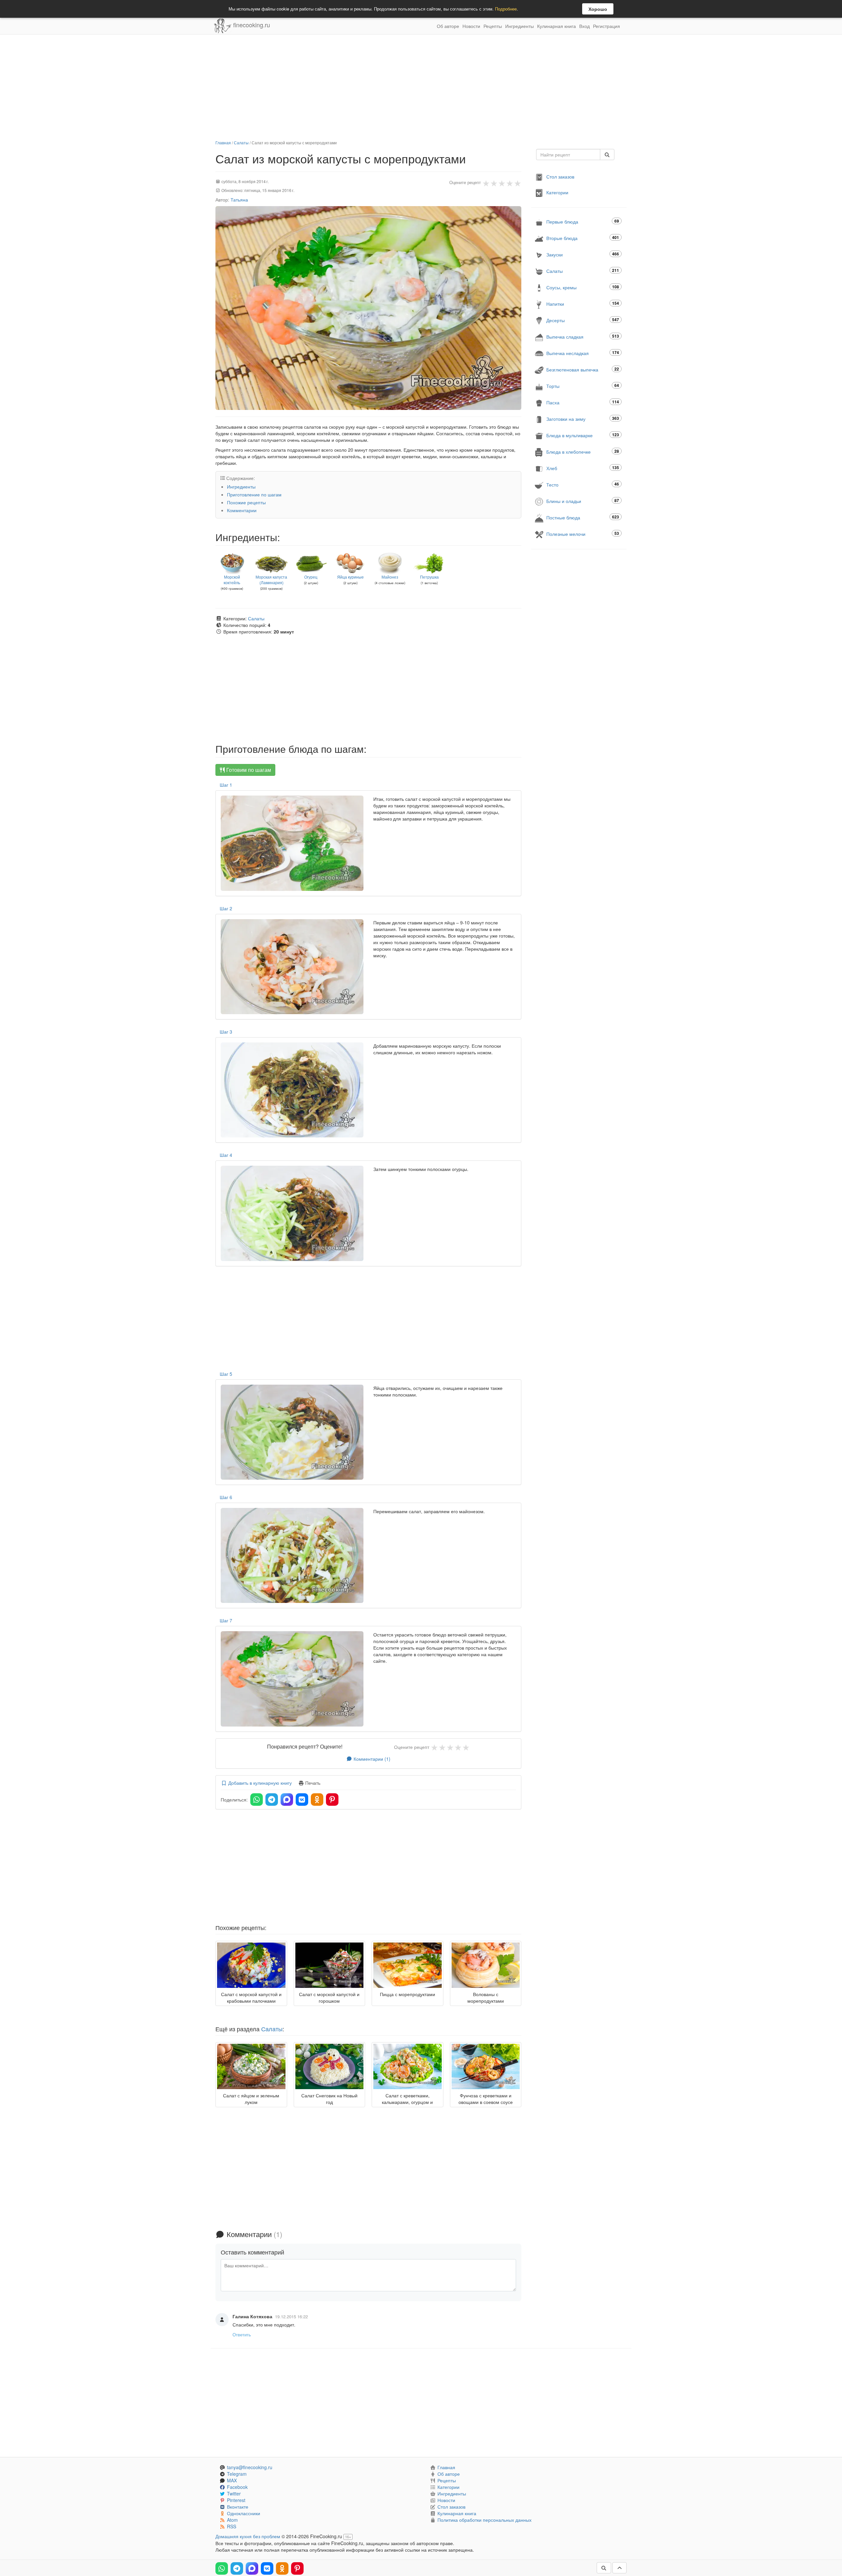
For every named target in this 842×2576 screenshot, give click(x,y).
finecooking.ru (251, 25)
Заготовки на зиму (583, 419)
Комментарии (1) (371, 1759)
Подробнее (506, 9)
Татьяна (239, 200)
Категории (557, 192)
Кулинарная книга (557, 26)
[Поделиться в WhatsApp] (257, 1800)
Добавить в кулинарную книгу (259, 1783)
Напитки (583, 304)
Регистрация (607, 26)
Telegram (237, 2474)
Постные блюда (583, 517)
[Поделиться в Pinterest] (332, 1800)
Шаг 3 (226, 1032)
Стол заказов (560, 177)
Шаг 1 (226, 785)
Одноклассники (244, 2513)
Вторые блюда (583, 238)
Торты (583, 386)
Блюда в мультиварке (583, 435)
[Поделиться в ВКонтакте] (302, 1800)
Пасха (583, 402)
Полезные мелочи (583, 534)
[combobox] (568, 155)
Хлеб (583, 468)
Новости (471, 26)
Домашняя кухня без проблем (248, 2536)
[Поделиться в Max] (287, 1800)
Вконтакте (238, 2507)
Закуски (583, 254)
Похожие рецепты (246, 502)
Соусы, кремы (583, 287)
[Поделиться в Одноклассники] (317, 1800)
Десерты (583, 320)
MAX (232, 2480)
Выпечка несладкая (583, 353)
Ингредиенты (520, 26)
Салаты (241, 143)
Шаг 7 (226, 1620)
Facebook (237, 2487)
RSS (232, 2526)
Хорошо (598, 9)
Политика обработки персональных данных (484, 2520)
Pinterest (236, 2500)
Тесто (583, 484)
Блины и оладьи (583, 501)
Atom (232, 2520)
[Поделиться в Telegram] (272, 1800)
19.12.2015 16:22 (291, 2316)
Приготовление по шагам (254, 494)
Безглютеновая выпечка (583, 369)
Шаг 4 (226, 1155)
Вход (584, 26)
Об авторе (448, 26)
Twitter (234, 2493)
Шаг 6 (226, 1497)
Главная (223, 143)
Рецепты (493, 26)
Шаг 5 (226, 1374)
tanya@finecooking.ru (250, 2467)
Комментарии (242, 510)
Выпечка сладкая (583, 336)
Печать (312, 1783)
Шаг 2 (226, 908)
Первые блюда (583, 221)
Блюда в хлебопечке (583, 452)
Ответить (242, 2335)
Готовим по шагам (248, 770)
